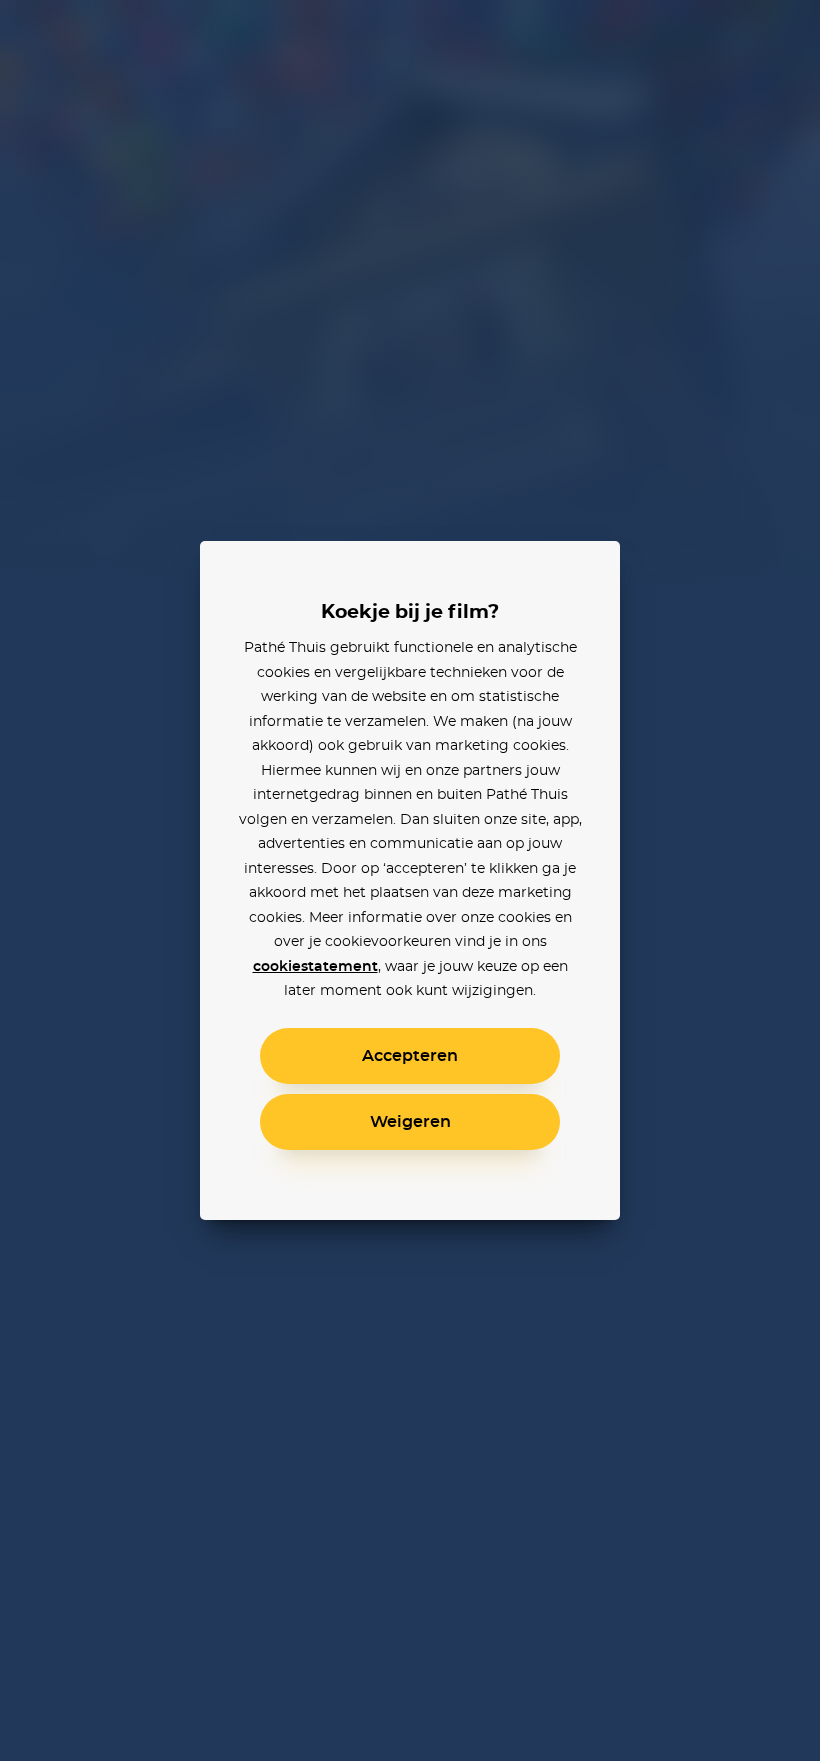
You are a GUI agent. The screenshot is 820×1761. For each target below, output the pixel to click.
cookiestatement (315, 967)
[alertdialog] (410, 880)
